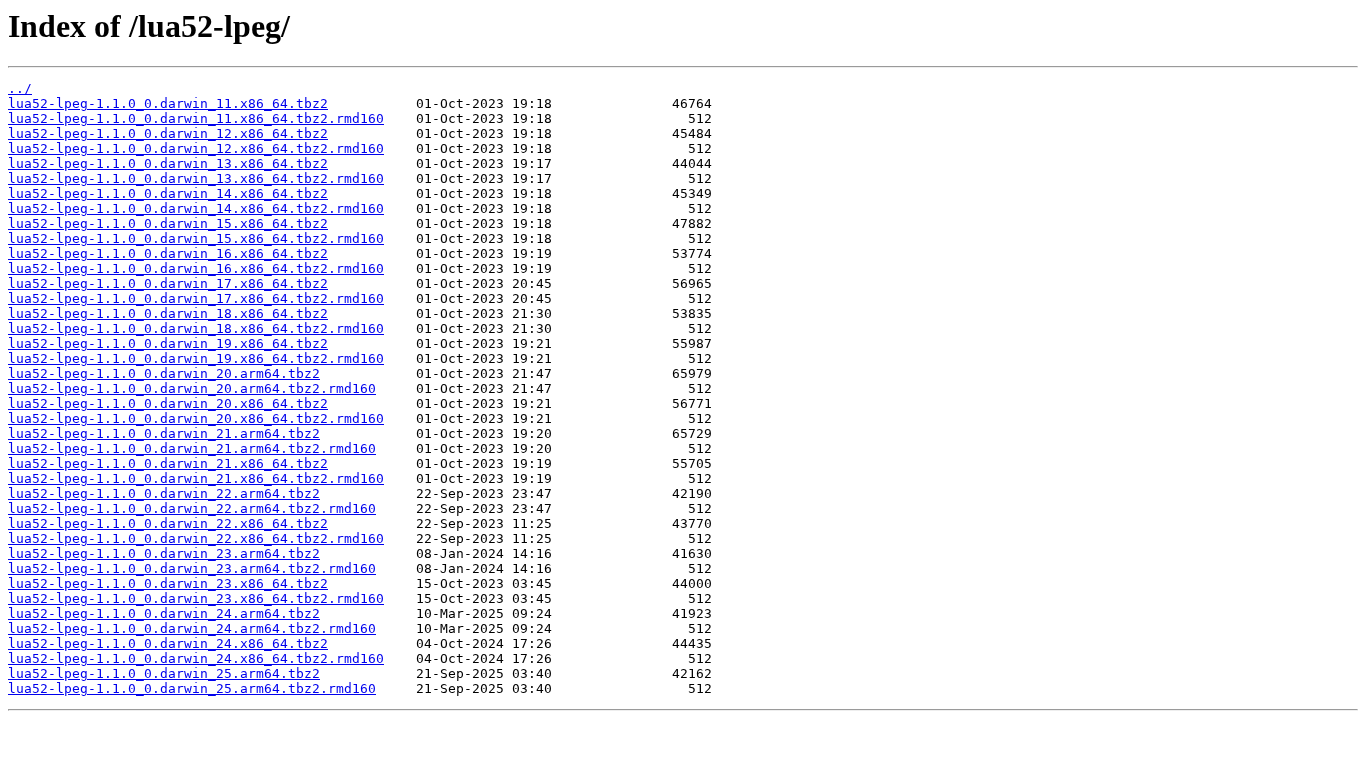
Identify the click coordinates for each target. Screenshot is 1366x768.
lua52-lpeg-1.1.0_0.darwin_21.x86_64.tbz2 (168, 463)
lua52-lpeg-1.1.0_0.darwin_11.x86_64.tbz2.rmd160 (196, 118)
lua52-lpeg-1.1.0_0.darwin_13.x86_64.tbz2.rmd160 (196, 178)
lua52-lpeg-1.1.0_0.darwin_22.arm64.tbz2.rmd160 (192, 508)
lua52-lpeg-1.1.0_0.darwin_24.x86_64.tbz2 (168, 643)
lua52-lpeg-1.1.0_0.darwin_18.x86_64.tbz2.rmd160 (196, 328)
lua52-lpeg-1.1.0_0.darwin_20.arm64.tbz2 (164, 373)
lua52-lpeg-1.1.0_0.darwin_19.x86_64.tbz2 (168, 343)
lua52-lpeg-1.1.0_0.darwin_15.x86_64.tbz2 (168, 223)
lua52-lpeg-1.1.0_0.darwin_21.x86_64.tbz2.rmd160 (196, 478)
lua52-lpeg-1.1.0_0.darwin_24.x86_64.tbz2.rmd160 (196, 658)
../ (20, 88)
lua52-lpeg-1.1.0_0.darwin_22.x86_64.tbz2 (168, 523)
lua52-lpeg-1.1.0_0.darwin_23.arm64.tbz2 (164, 553)
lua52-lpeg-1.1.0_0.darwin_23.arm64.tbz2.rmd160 (192, 568)
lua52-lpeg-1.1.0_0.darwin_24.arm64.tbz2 (164, 613)
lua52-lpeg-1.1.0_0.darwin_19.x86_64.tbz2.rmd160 (196, 358)
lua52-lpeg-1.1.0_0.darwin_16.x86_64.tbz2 (168, 253)
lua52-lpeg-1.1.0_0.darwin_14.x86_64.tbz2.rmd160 (196, 208)
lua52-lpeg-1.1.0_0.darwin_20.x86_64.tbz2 (168, 403)
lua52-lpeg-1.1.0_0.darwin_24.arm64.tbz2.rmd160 (192, 628)
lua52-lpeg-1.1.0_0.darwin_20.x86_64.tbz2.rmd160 (196, 418)
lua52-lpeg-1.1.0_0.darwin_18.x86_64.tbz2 (168, 313)
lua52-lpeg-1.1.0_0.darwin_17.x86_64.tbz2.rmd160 (196, 298)
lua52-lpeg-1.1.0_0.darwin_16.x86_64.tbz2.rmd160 (196, 268)
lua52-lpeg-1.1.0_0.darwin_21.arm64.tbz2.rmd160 (192, 448)
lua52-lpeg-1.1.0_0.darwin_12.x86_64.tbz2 (168, 133)
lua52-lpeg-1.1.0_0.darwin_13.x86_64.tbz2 (168, 163)
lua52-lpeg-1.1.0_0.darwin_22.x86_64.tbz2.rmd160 (196, 538)
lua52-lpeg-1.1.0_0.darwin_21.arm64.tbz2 (164, 433)
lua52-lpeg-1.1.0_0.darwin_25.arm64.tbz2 (164, 673)
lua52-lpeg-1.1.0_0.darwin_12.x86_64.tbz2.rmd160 (196, 148)
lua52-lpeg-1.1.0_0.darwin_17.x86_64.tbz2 (168, 283)
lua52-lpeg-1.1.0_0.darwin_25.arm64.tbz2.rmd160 (192, 688)
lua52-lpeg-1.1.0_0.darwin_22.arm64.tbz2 (164, 493)
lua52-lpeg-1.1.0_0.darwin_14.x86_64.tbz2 (168, 193)
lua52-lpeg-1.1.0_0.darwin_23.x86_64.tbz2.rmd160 (196, 598)
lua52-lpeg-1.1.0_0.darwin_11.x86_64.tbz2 (168, 103)
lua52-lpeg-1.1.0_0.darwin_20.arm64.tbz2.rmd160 (192, 388)
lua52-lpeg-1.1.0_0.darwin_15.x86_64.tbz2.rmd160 (196, 238)
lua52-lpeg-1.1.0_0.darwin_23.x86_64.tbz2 (168, 583)
